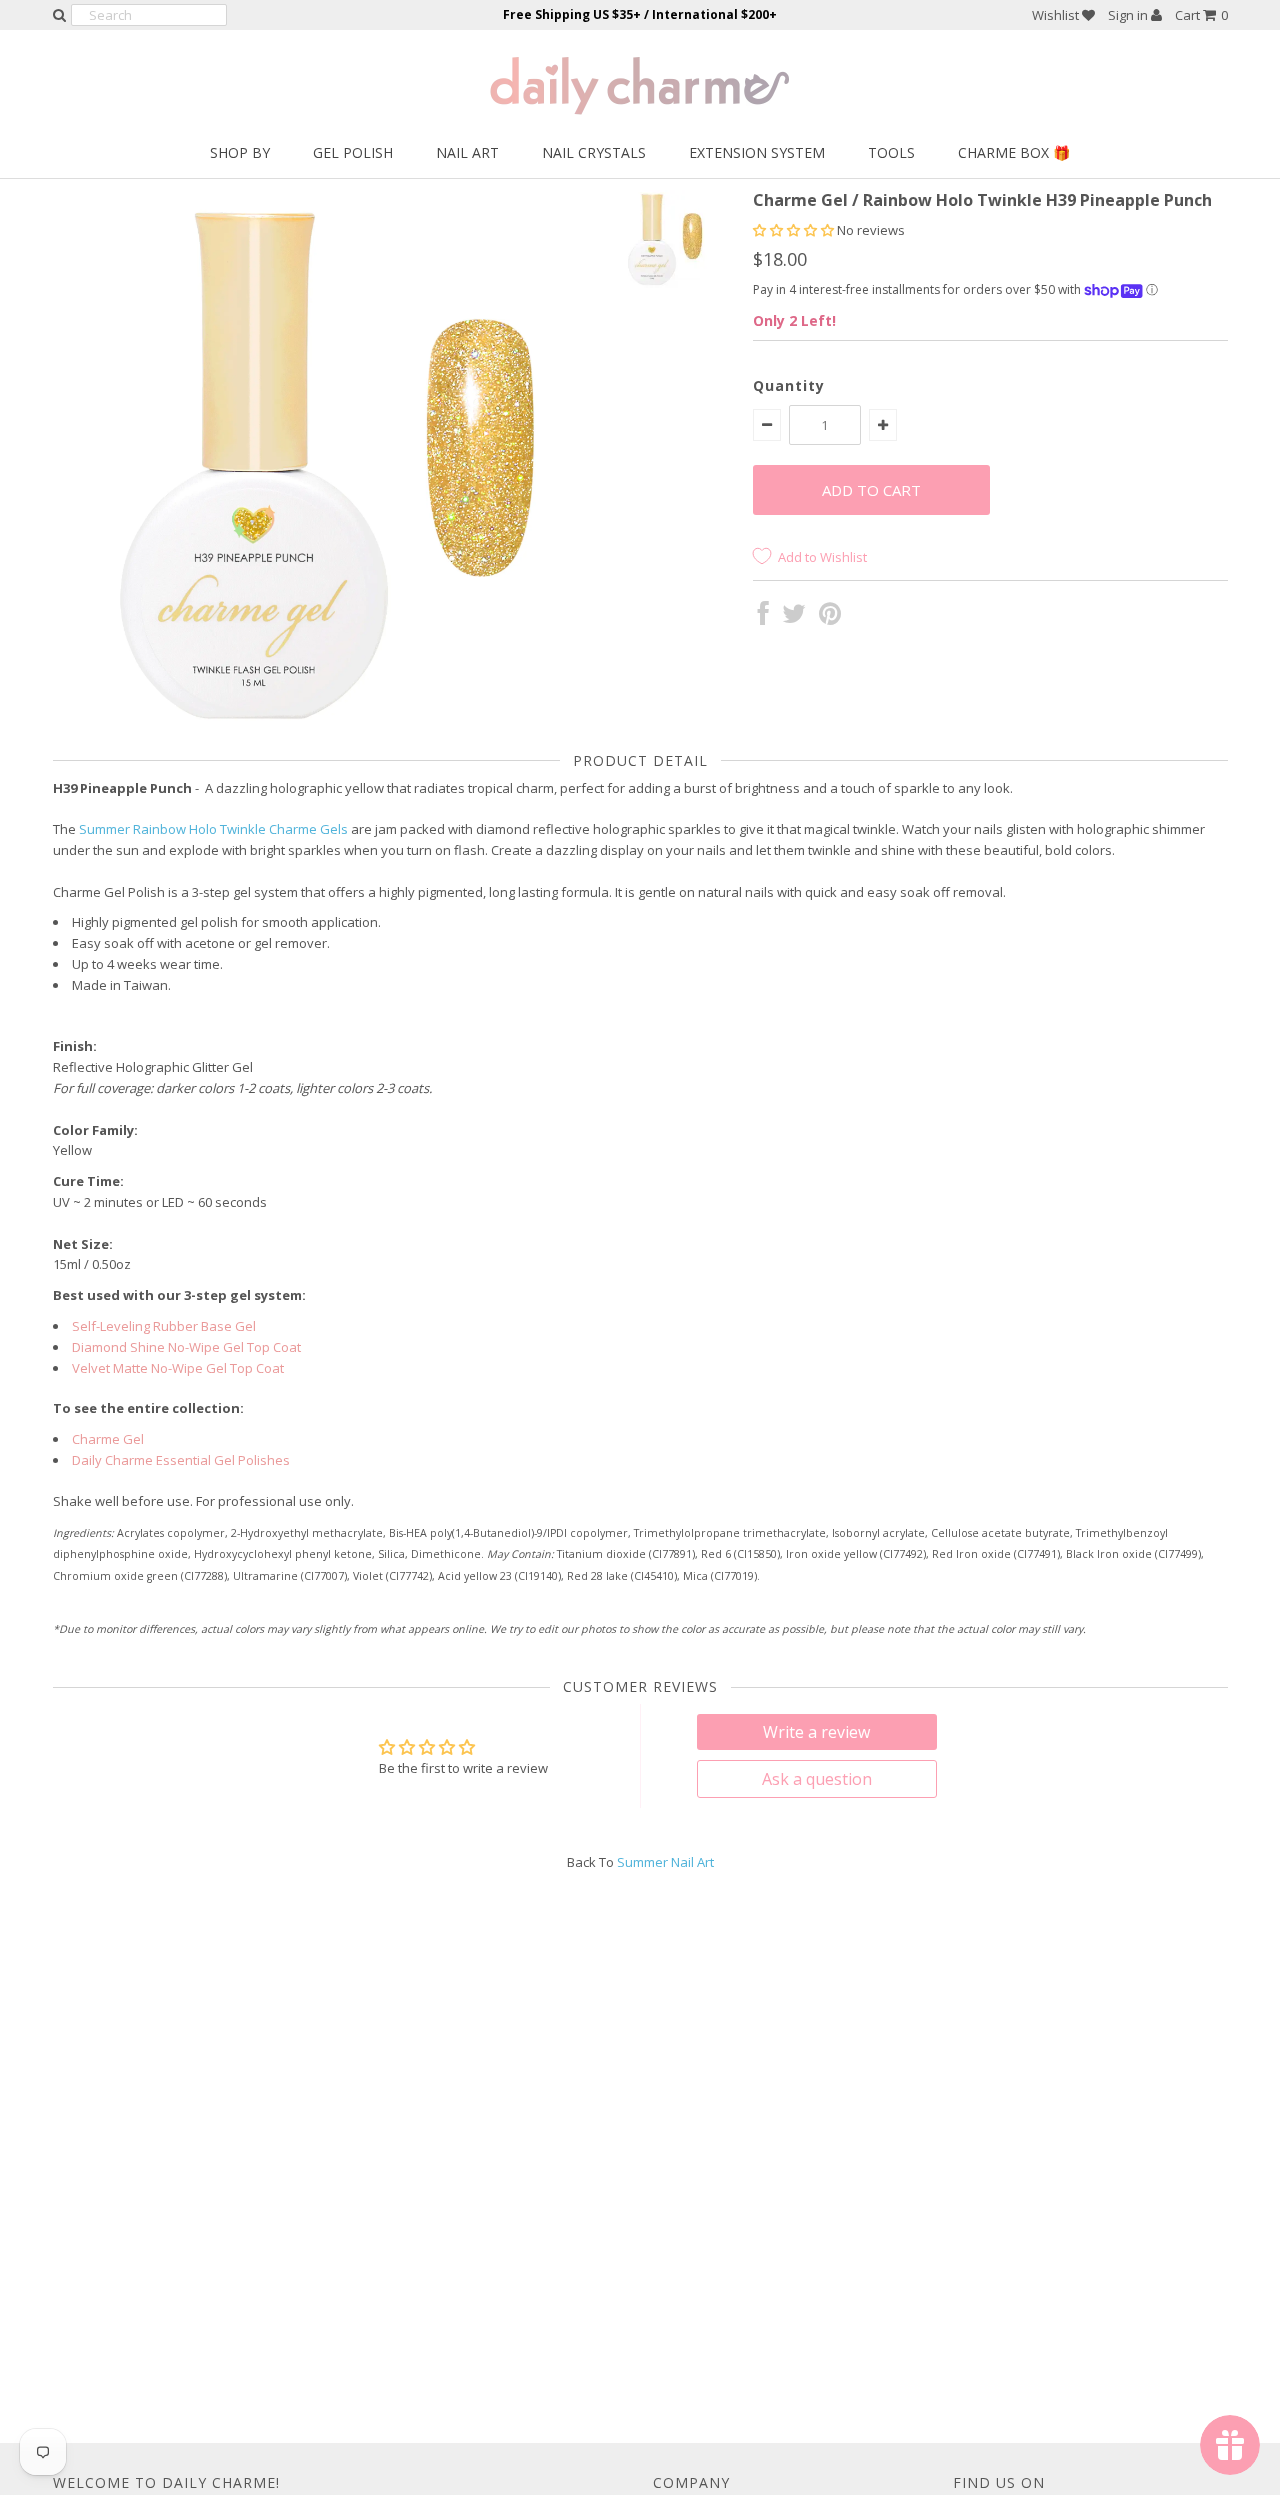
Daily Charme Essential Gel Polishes (181, 1460)
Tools (891, 152)
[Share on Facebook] (763, 618)
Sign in (1129, 15)
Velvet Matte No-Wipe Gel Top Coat (178, 1368)
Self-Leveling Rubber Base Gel (164, 1326)
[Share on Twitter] (794, 618)
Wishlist (1057, 15)
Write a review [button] (816, 1732)
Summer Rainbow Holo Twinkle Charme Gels (213, 829)
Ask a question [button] (817, 1779)
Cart (1201, 15)
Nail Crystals (594, 152)
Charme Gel (108, 1439)
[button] (795, 230)
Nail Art (467, 152)
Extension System (757, 152)
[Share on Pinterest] (830, 618)
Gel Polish (353, 152)
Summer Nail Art (665, 1862)
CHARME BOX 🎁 (1014, 152)
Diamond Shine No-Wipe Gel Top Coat (186, 1347)
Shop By (240, 152)
